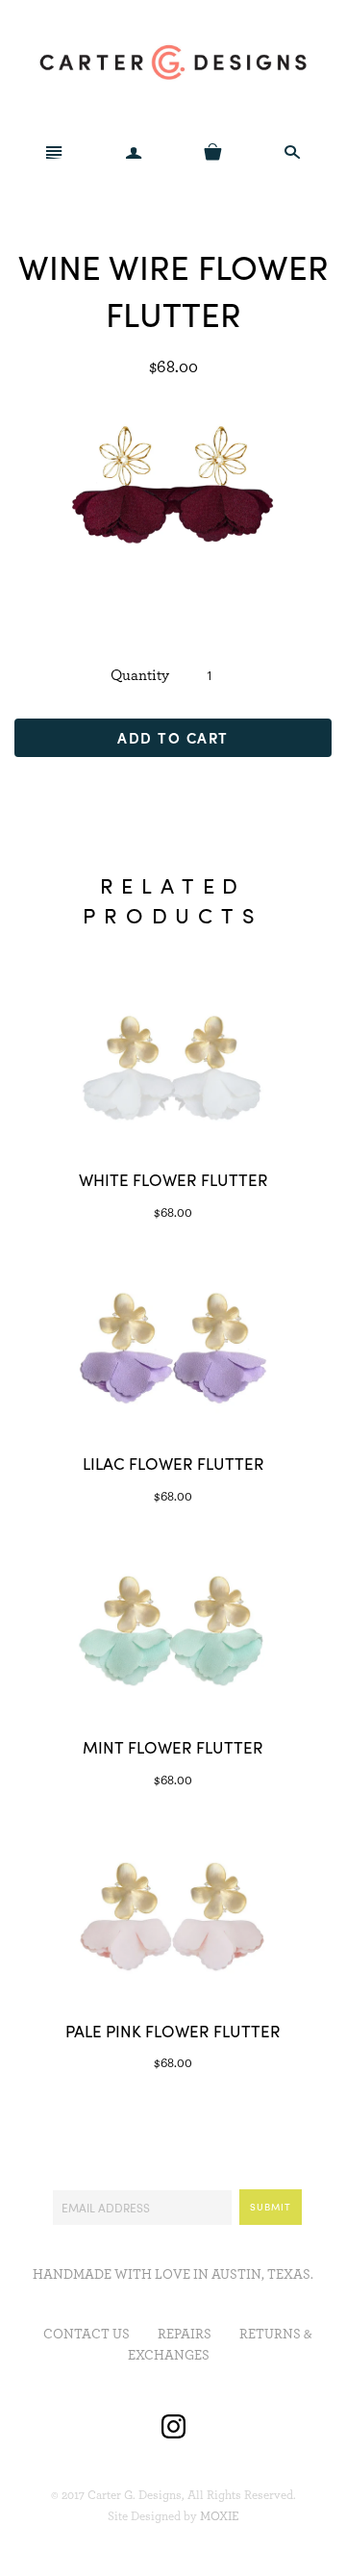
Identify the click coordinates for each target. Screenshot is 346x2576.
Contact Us (86, 2335)
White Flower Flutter (173, 1179)
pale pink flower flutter (173, 2031)
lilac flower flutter (173, 1463)
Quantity (140, 675)
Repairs (185, 2335)
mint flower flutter (173, 1747)
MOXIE (220, 2517)
